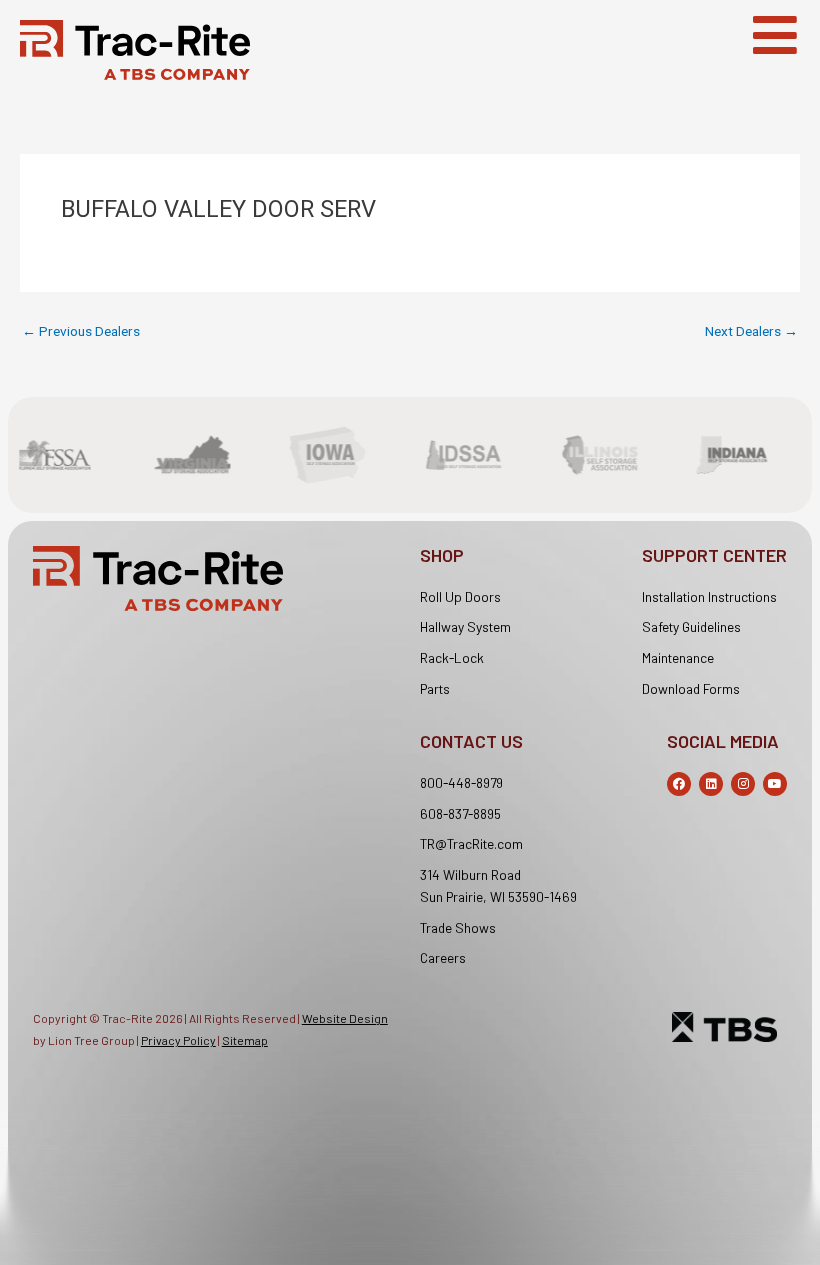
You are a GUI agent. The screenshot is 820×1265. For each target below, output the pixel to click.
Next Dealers (751, 332)
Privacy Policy (178, 1040)
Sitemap (245, 1040)
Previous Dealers (81, 332)
